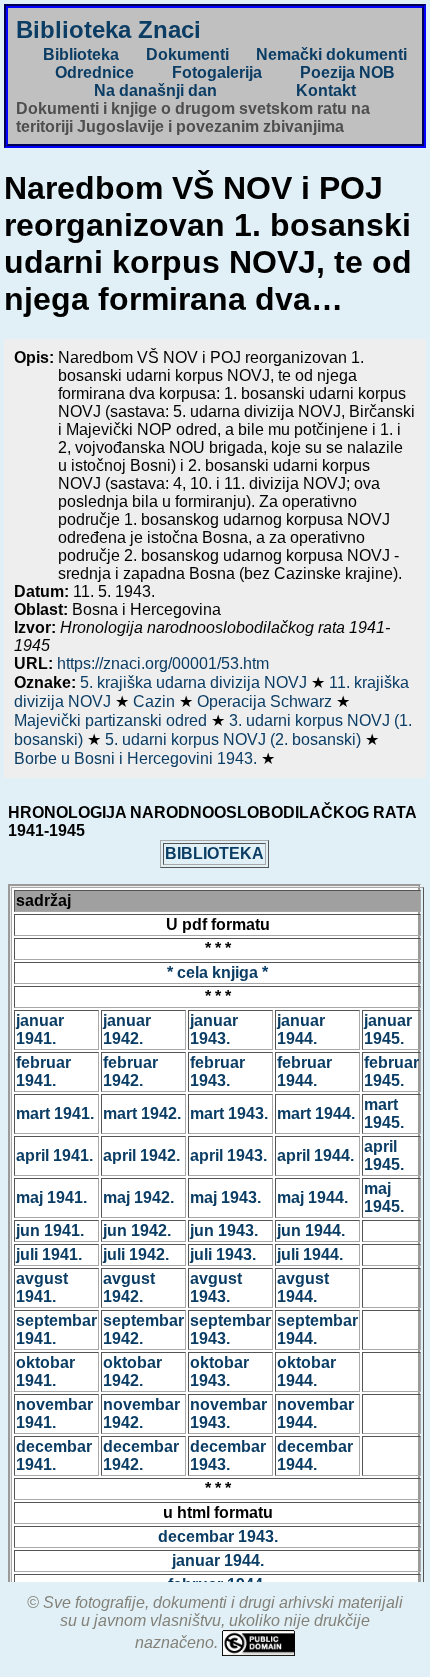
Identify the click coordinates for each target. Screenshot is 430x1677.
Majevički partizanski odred (112, 720)
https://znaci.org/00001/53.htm (163, 663)
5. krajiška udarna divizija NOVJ (195, 682)
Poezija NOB (347, 72)
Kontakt (326, 90)
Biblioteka (81, 54)
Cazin (156, 701)
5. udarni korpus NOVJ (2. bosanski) (235, 739)
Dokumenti (187, 54)
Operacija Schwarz (266, 701)
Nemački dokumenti (331, 54)
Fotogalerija (217, 72)
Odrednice (94, 72)
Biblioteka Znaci (108, 29)
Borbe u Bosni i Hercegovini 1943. (137, 758)
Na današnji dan (155, 90)
